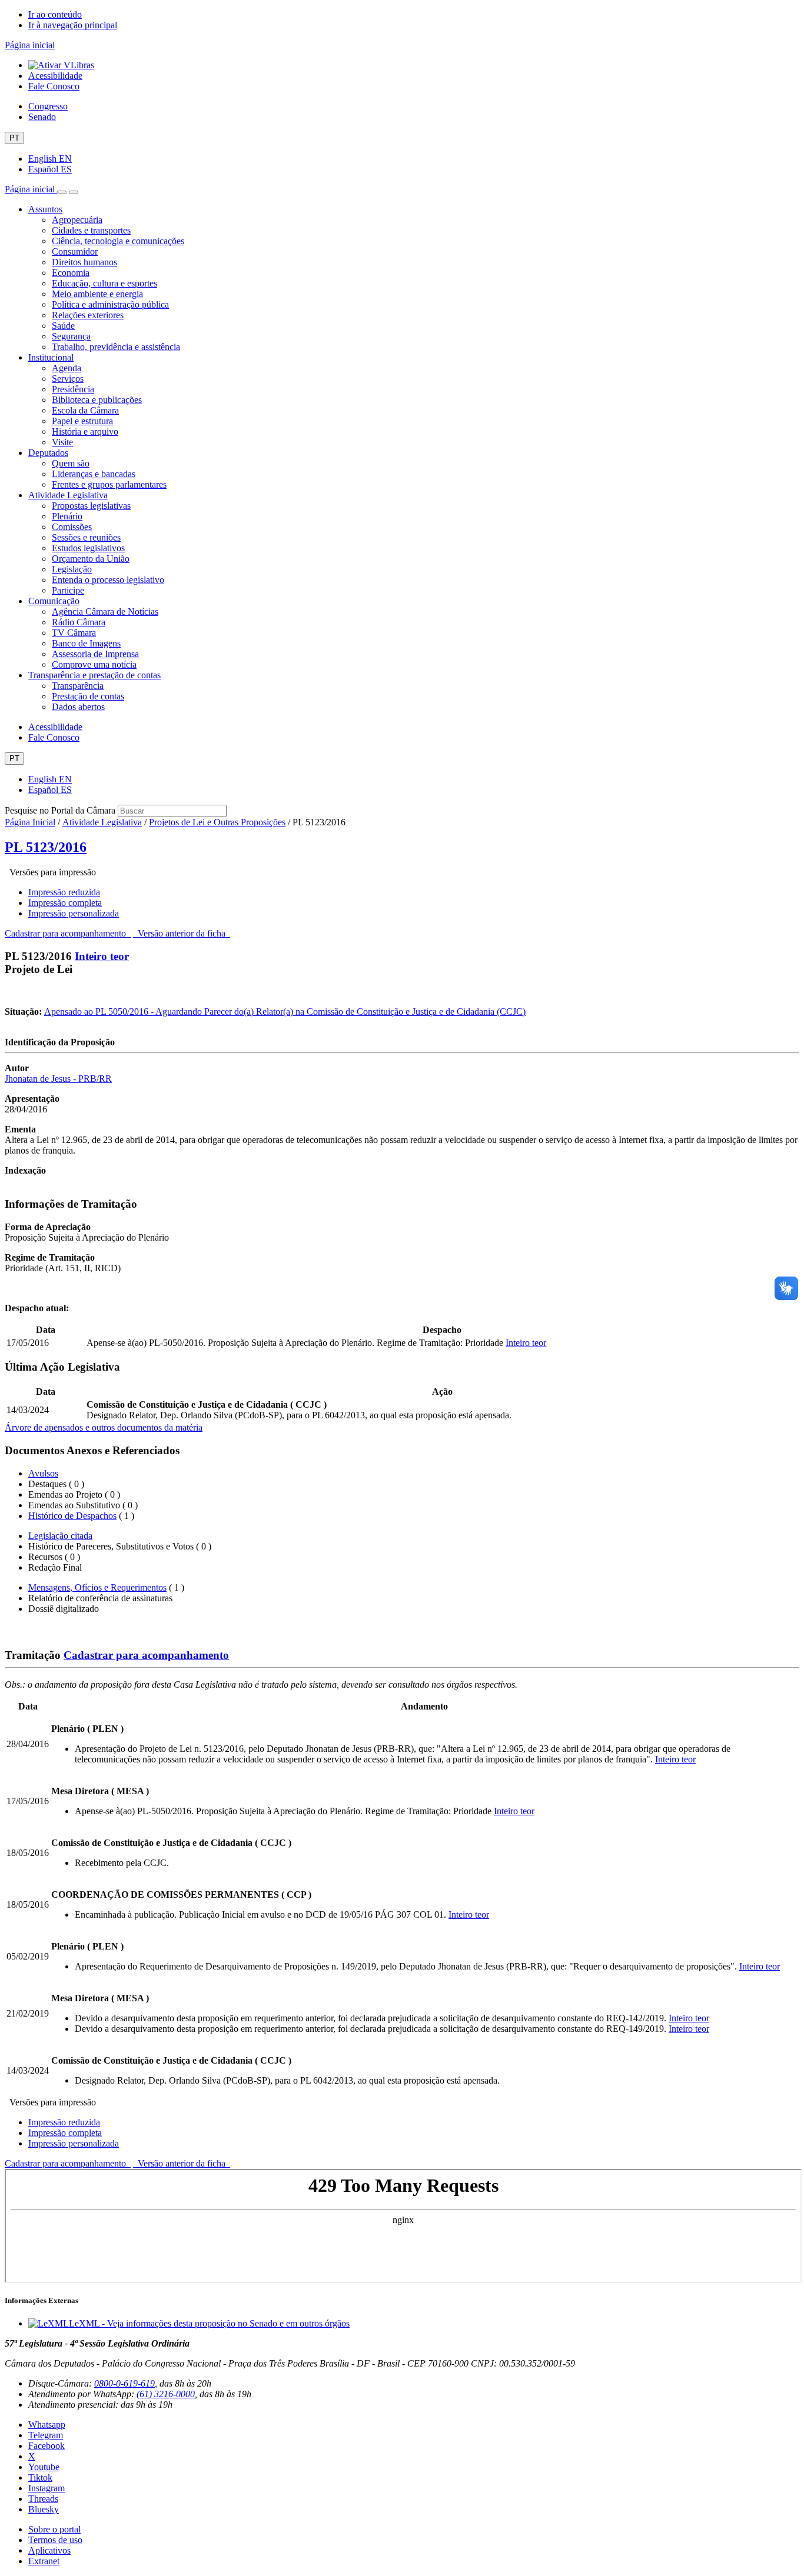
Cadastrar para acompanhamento (68, 933)
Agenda (67, 368)
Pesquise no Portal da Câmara (60, 810)
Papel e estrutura (82, 421)
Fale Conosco (54, 86)
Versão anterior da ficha (182, 933)
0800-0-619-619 (124, 2383)
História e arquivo (85, 431)
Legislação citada (60, 1536)
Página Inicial (30, 822)
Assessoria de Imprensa (95, 654)
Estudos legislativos (88, 548)
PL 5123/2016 (46, 847)
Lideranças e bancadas (94, 474)
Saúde (63, 326)
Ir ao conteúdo (55, 14)
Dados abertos (78, 707)
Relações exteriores (88, 315)
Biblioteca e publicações (97, 400)
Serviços (68, 379)
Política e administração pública (110, 304)
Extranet (44, 2561)
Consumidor (75, 251)
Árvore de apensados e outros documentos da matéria (104, 1427)
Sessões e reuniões (86, 537)
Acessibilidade (55, 76)
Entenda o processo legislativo (108, 580)
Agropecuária (77, 220)
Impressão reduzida (64, 892)
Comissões (72, 527)
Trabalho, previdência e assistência (116, 347)
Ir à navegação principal (73, 25)
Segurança (71, 336)
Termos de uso (55, 2540)
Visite (62, 442)
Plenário (67, 516)
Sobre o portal (54, 2529)
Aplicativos (49, 2550)
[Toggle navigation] (62, 192)
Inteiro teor (102, 956)
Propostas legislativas (91, 506)
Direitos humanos (84, 262)
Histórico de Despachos (72, 1516)
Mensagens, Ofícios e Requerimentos (97, 1587)
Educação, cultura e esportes (104, 283)
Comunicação (54, 601)
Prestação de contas (88, 696)
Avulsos (43, 1473)
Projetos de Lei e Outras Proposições (217, 822)
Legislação (72, 569)
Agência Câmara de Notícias (105, 611)
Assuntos (45, 209)
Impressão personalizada (74, 913)
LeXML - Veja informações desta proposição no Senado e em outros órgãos (209, 2323)
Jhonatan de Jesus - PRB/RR (58, 1079)
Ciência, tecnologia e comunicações (118, 241)
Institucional (51, 357)
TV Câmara (74, 633)
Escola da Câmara (85, 410)
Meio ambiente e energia (97, 294)
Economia (71, 273)
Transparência (78, 686)
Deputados (48, 453)
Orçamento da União (91, 559)
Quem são (71, 463)
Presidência (73, 389)
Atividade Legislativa (68, 495)
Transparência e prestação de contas (94, 675)
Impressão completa (65, 903)
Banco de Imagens (86, 643)
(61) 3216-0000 (166, 2394)
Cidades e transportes (91, 230)
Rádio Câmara (79, 622)
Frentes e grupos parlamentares (109, 484)
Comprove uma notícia (94, 664)
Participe (68, 590)
